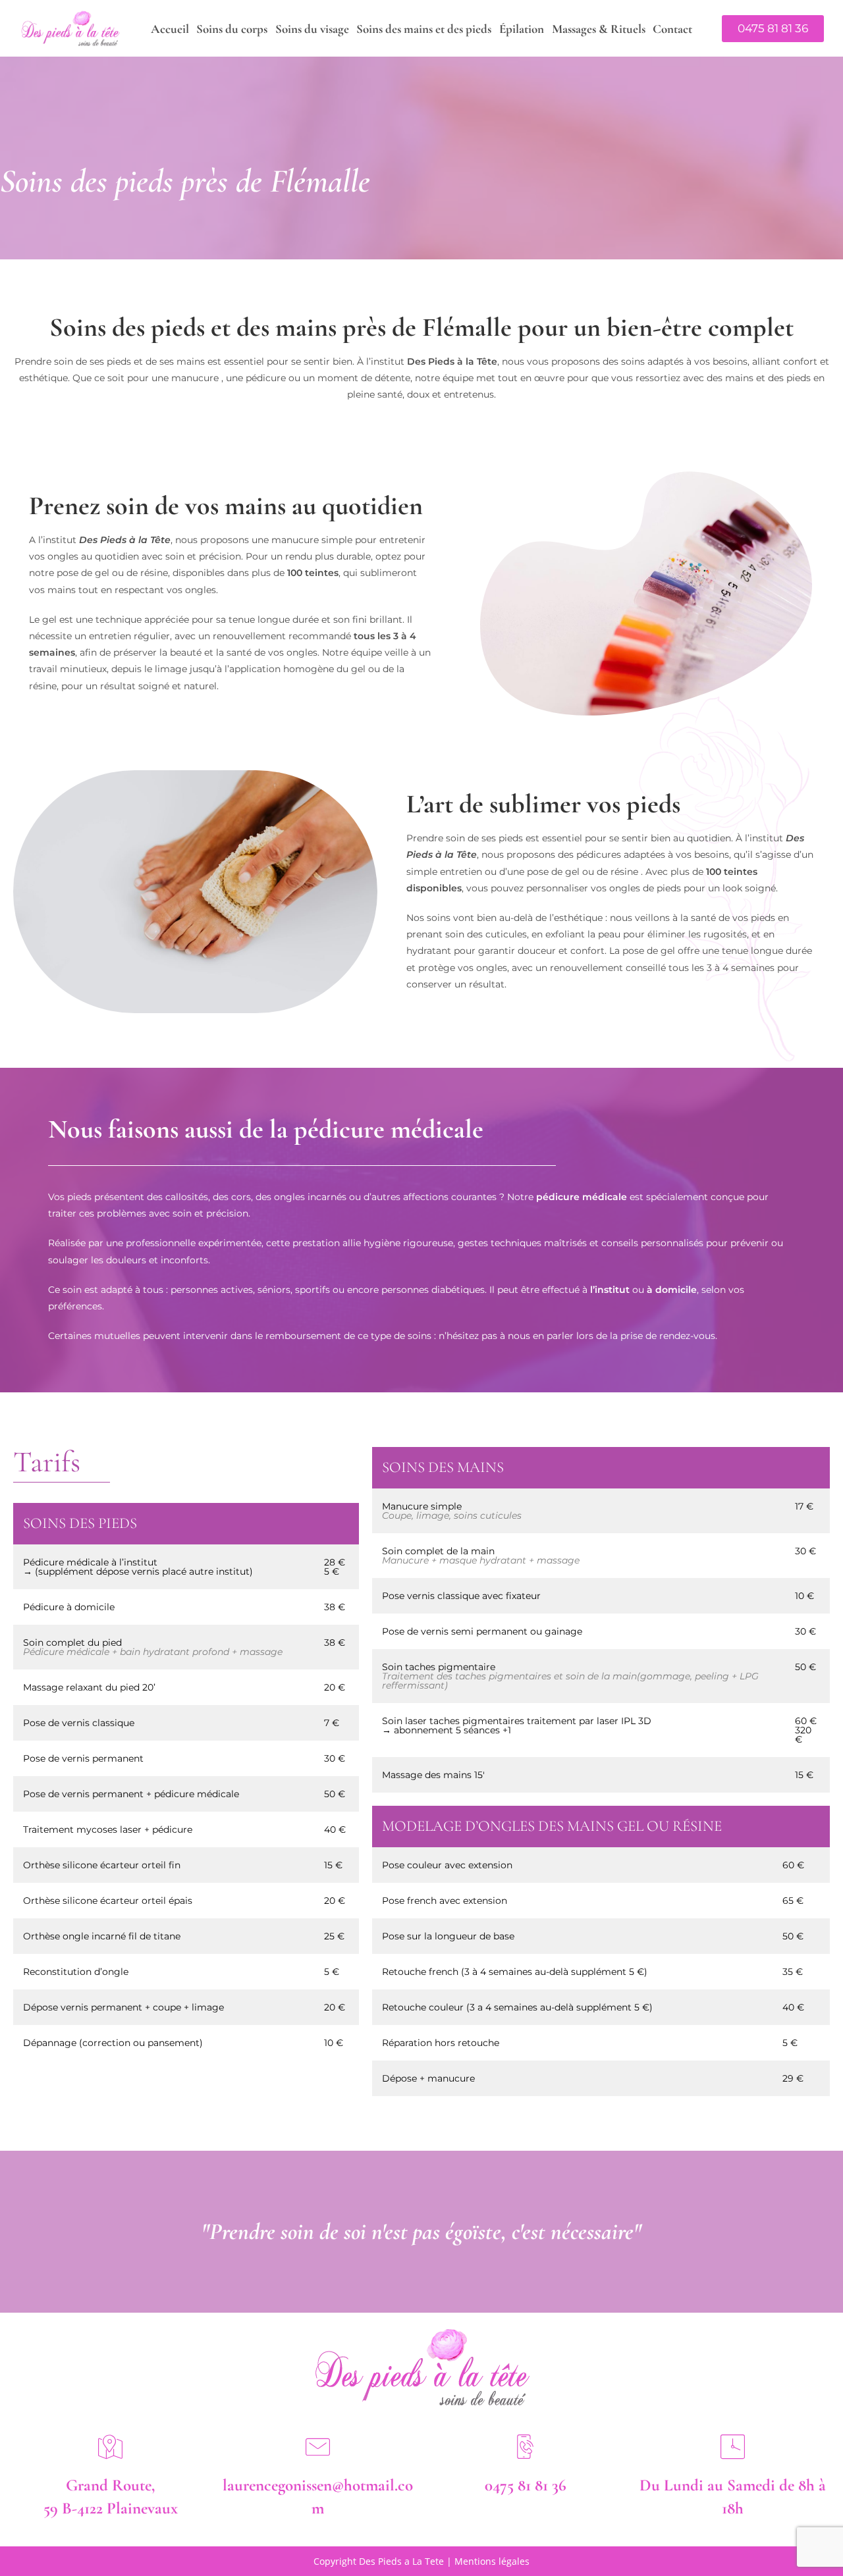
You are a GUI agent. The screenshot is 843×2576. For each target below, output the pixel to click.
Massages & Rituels (599, 29)
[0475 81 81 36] (525, 2447)
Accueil (170, 29)
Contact (672, 29)
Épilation (522, 29)
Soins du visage (312, 29)
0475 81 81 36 (526, 2485)
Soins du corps (232, 29)
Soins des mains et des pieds (424, 29)
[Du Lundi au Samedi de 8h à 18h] (733, 2447)
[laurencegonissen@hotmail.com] (318, 2447)
